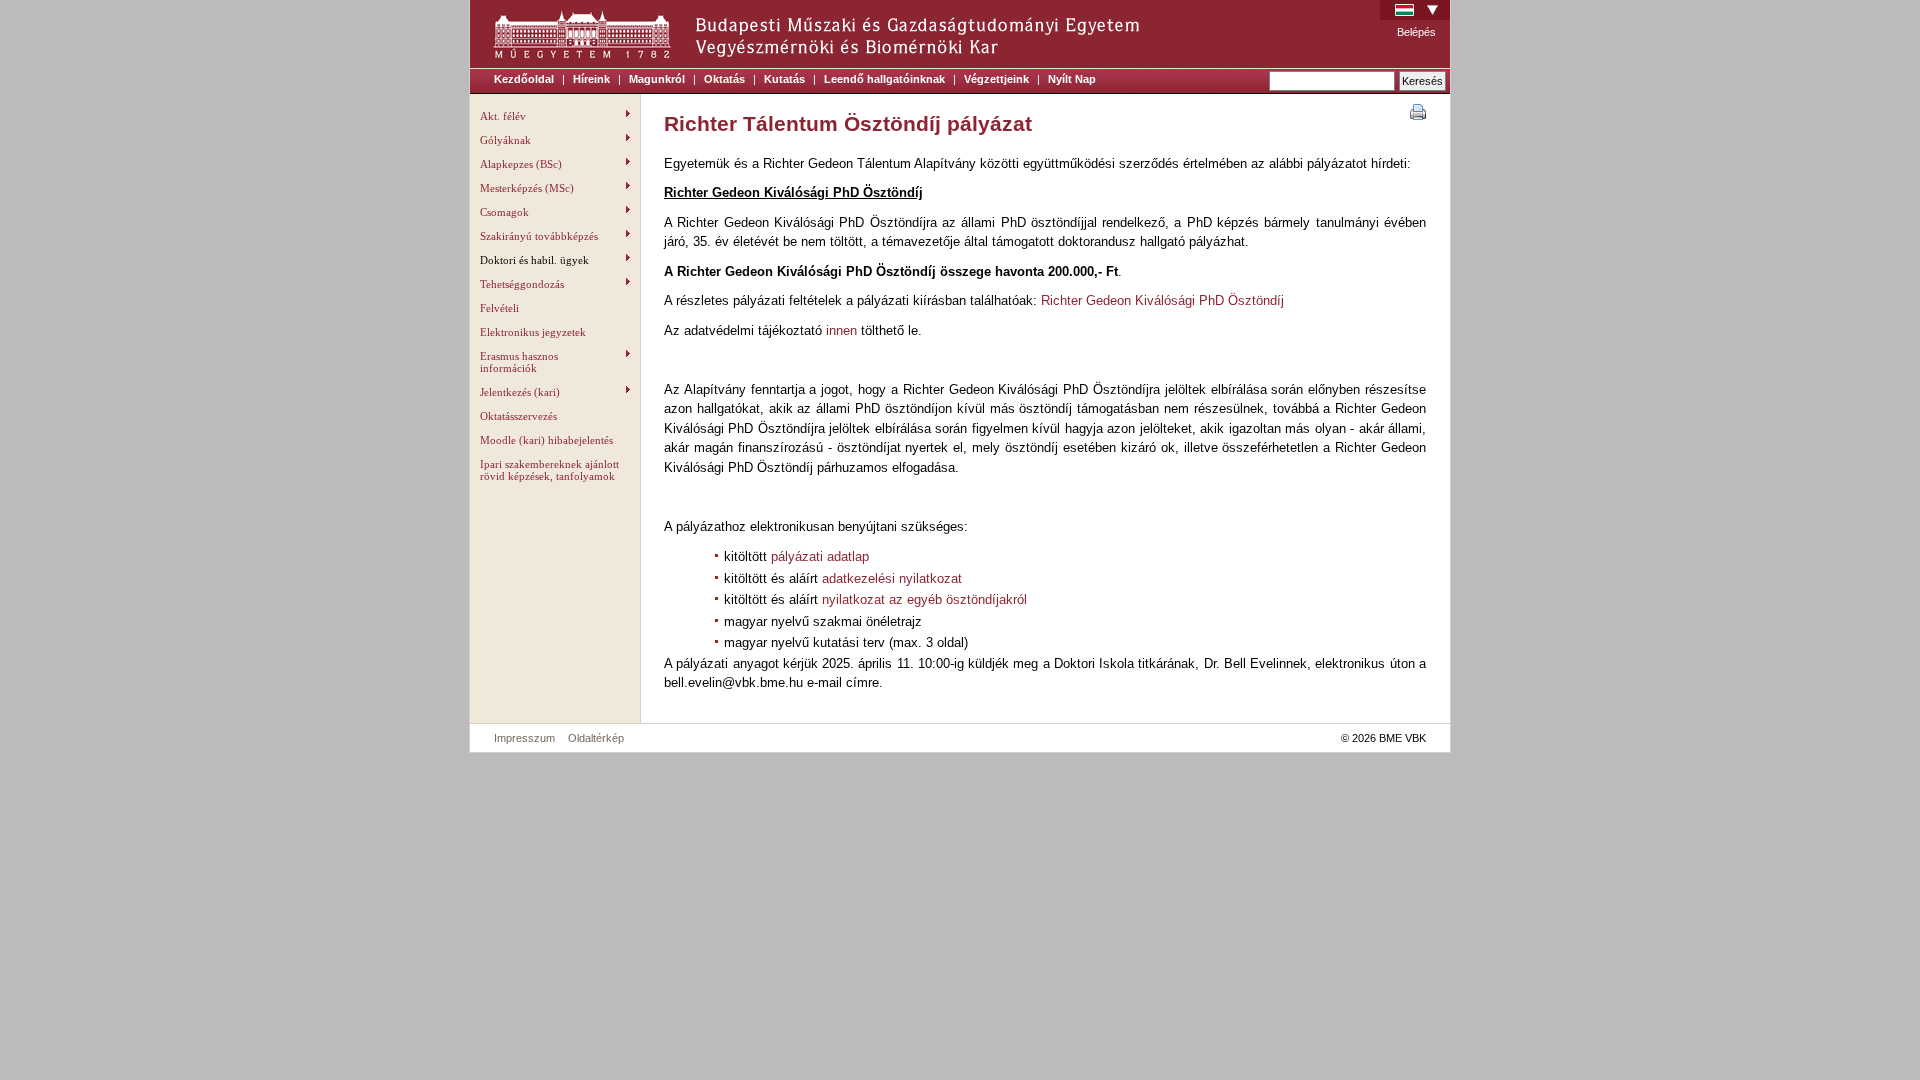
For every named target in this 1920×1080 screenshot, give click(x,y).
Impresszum (524, 738)
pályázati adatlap (820, 556)
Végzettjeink (996, 79)
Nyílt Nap (1072, 79)
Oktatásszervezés (518, 416)
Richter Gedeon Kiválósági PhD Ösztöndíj (1162, 300)
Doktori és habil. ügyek (534, 260)
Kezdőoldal (524, 79)
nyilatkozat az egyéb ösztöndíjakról (924, 599)
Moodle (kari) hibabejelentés (546, 440)
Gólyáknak (505, 140)
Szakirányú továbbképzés (539, 236)
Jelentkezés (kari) (520, 392)
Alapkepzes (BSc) (521, 164)
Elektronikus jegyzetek (533, 332)
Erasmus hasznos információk (519, 362)
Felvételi (499, 308)
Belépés (1416, 32)
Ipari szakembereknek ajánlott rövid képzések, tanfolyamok (549, 470)
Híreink (591, 79)
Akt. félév (503, 116)
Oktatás (724, 79)
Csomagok (504, 212)
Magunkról (657, 79)
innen (841, 330)
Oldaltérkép (596, 738)
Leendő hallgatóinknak (884, 79)
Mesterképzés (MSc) (527, 188)
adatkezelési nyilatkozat (892, 578)
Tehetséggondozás (522, 284)
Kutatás (784, 79)
